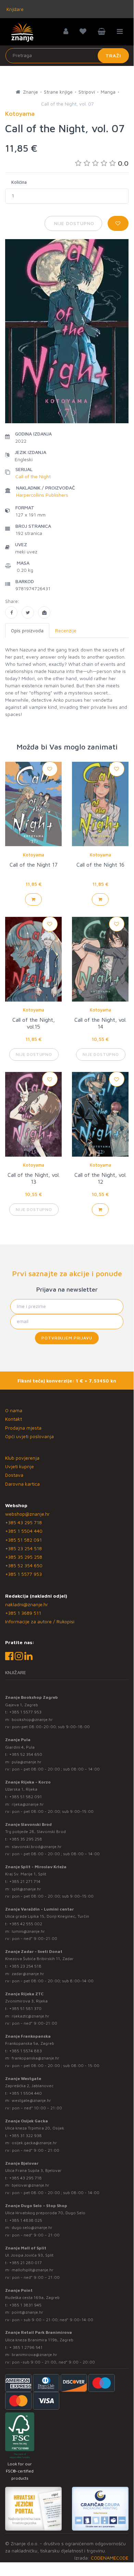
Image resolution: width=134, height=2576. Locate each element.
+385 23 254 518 (23, 1548)
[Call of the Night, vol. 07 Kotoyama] (11, 612)
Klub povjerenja (22, 1458)
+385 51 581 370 (25, 2008)
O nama (14, 1410)
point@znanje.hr (27, 2312)
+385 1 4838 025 (26, 2220)
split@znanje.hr (26, 1889)
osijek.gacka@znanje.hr (34, 2143)
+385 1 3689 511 (23, 1613)
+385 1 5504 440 (24, 1531)
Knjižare (14, 9)
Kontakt (14, 1419)
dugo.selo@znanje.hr (32, 2227)
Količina (19, 182)
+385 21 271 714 (25, 1881)
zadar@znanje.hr (28, 1974)
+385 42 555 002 (26, 1924)
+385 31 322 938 (26, 2136)
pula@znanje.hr (27, 1762)
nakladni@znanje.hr (27, 1604)
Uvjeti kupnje (20, 1466)
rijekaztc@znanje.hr (31, 2016)
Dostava (14, 1475)
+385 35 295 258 (24, 1557)
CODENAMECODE (110, 2558)
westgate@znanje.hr (31, 2100)
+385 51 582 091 (23, 1540)
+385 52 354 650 (24, 1565)
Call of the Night (33, 476)
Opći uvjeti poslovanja (29, 1436)
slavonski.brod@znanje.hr (37, 1847)
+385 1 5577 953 (23, 1574)
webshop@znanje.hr (27, 1514)
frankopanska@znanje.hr (35, 2058)
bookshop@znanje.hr (32, 1719)
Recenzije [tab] (66, 630)
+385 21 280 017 (26, 2263)
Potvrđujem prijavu (67, 1338)
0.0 (123, 163)
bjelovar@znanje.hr (31, 2185)
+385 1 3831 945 (25, 2305)
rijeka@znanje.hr (28, 1804)
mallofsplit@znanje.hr (33, 2270)
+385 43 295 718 (23, 1522)
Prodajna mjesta (23, 1428)
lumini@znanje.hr (28, 1931)
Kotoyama (34, 855)
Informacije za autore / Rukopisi (40, 1621)
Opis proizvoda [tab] (27, 630)
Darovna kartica (22, 1484)
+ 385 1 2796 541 (26, 2347)
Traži (113, 56)
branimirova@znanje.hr (34, 2354)
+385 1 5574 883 (26, 2051)
